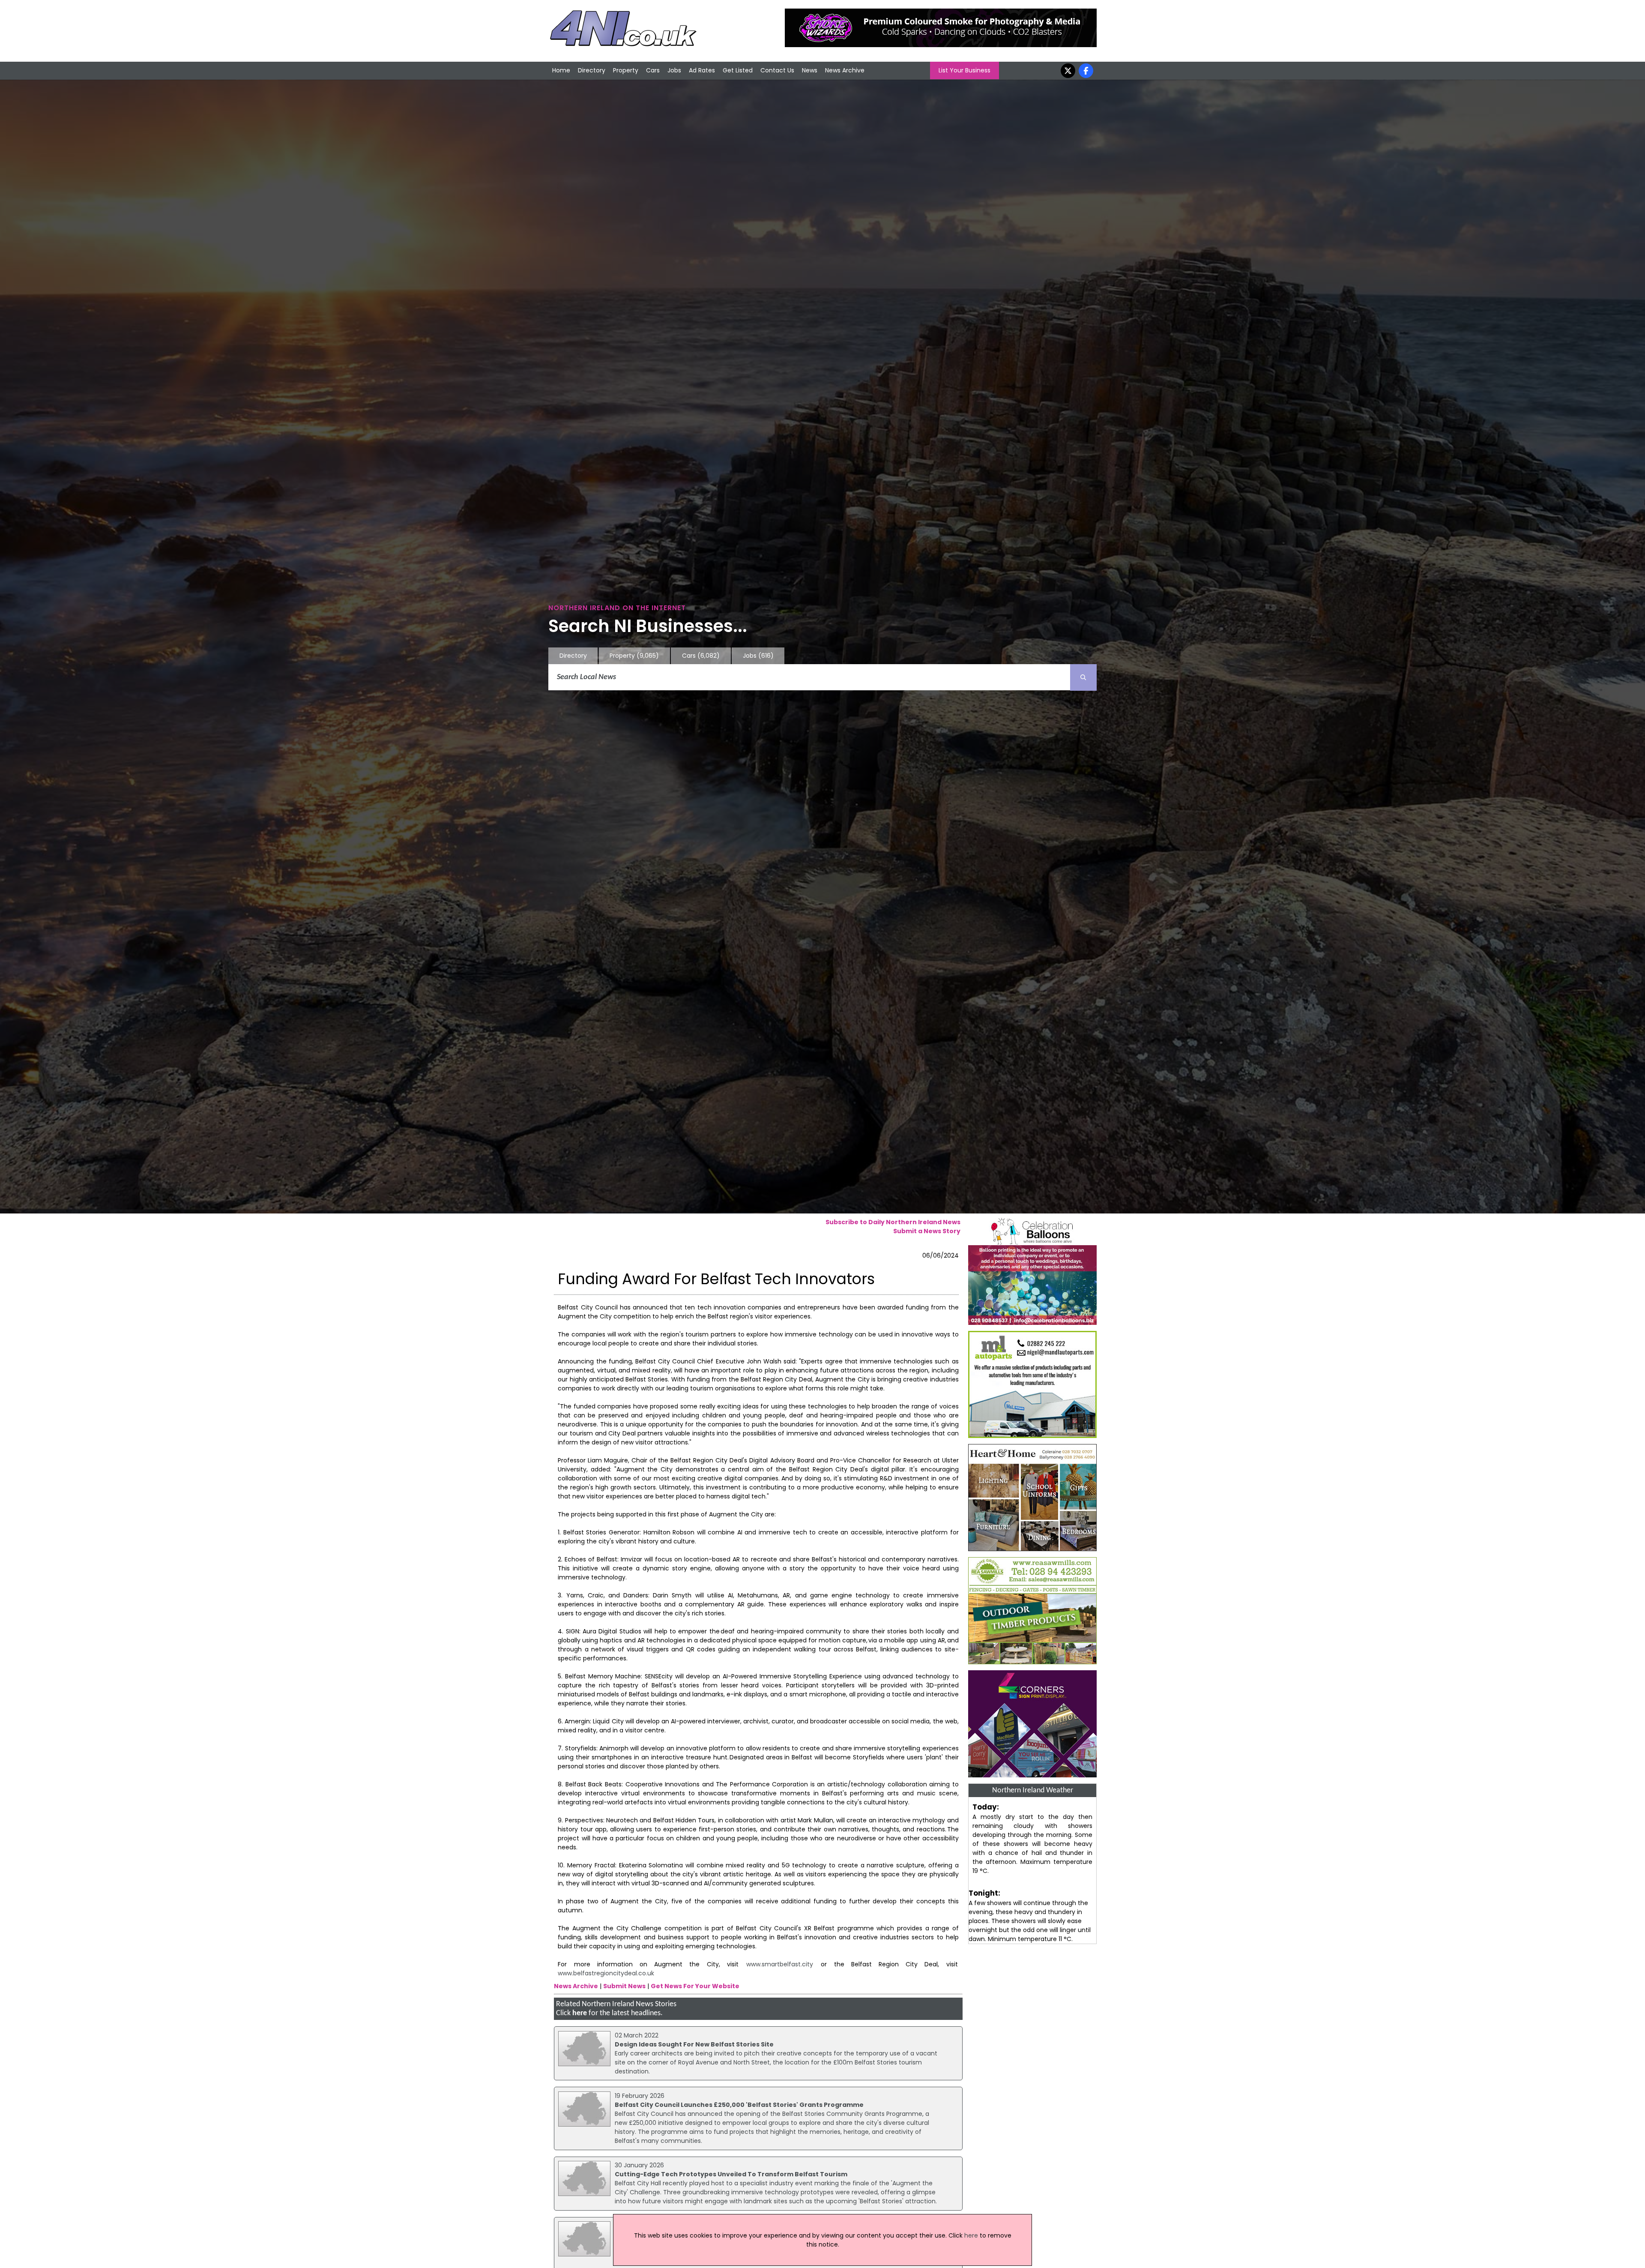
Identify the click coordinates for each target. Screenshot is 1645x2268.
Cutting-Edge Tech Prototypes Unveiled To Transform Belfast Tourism (731, 2174)
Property (626, 70)
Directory (592, 70)
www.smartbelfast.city (779, 1964)
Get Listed (738, 70)
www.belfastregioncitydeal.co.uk (606, 1973)
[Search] (1083, 677)
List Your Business (965, 70)
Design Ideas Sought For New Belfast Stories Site (694, 2044)
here (580, 2013)
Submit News (624, 1986)
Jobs (674, 70)
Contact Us (777, 70)
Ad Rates (702, 70)
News (810, 70)
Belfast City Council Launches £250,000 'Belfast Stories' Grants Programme (739, 2105)
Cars (653, 70)
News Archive (845, 70)
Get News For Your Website (695, 1986)
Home (561, 70)
